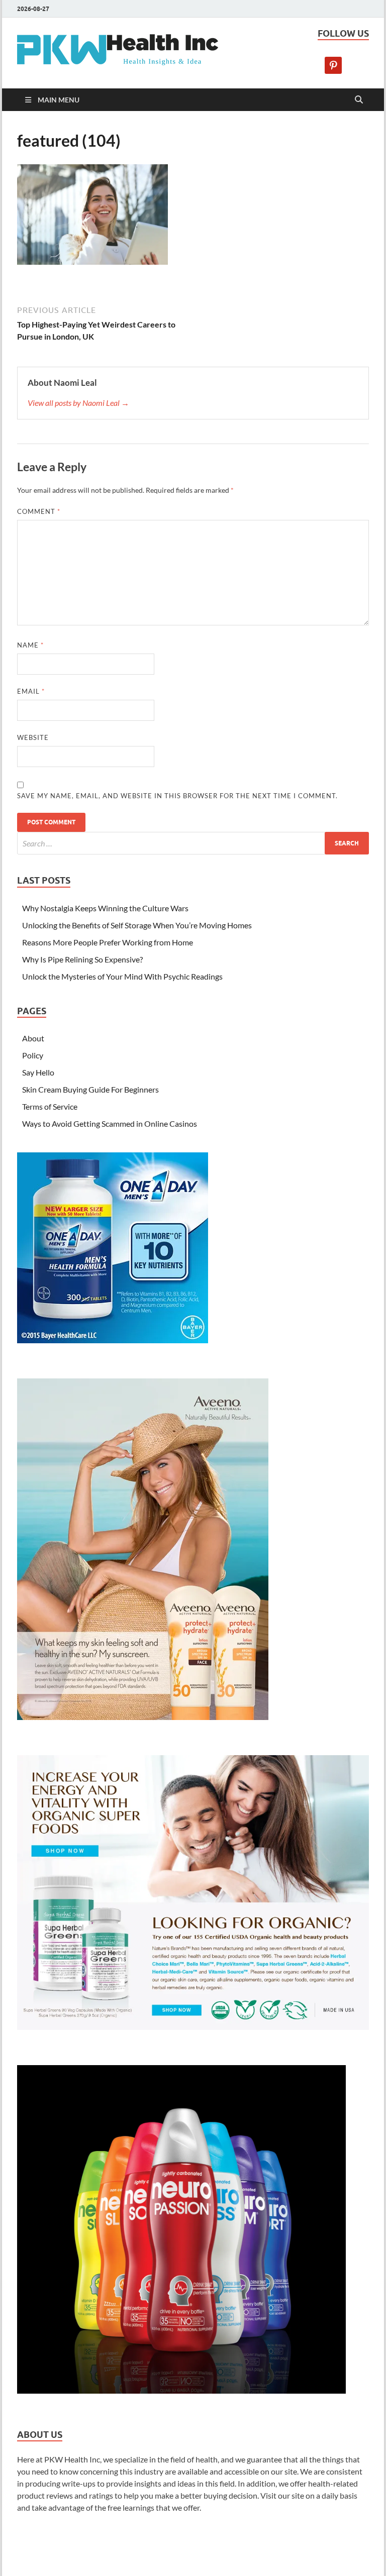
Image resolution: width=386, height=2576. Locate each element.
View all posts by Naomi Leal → (78, 403)
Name (30, 645)
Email (31, 691)
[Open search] (359, 100)
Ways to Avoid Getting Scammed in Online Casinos (110, 1123)
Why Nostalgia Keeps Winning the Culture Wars (105, 908)
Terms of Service (50, 1106)
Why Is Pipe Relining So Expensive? (82, 959)
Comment (39, 511)
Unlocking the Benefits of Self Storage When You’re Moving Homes (137, 925)
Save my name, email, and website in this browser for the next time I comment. (177, 796)
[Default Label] (333, 64)
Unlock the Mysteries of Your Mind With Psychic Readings (122, 976)
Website (33, 737)
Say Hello (38, 1072)
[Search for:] (193, 843)
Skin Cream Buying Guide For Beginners (90, 1089)
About (33, 1038)
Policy (33, 1055)
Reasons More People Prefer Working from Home (108, 942)
